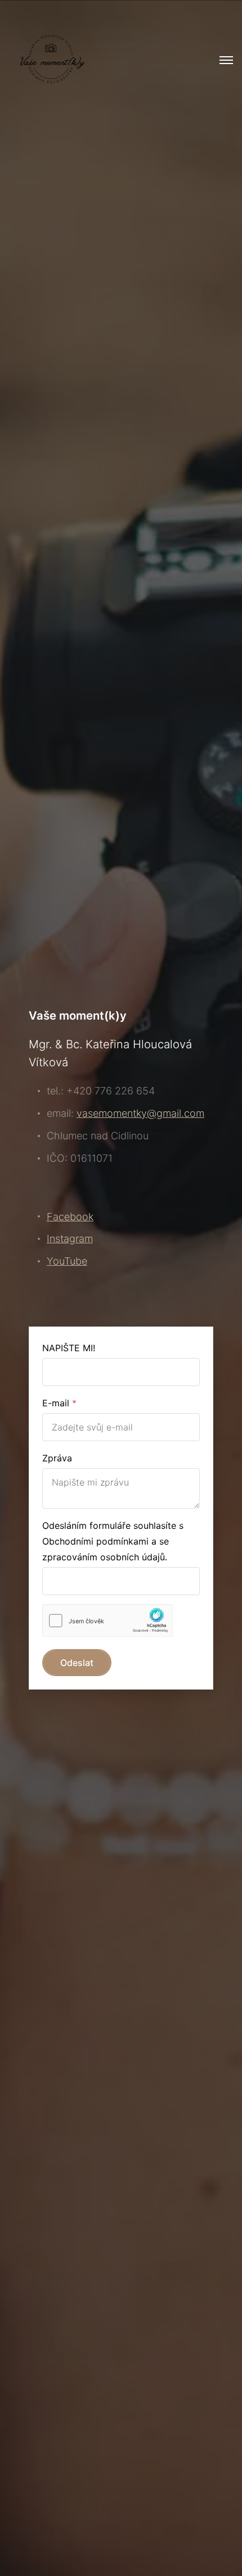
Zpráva (57, 1458)
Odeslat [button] (77, 1663)
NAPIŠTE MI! (69, 1348)
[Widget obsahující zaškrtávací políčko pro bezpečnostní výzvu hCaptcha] (108, 1621)
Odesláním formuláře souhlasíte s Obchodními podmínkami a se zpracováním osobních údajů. (113, 1541)
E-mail (56, 1403)
